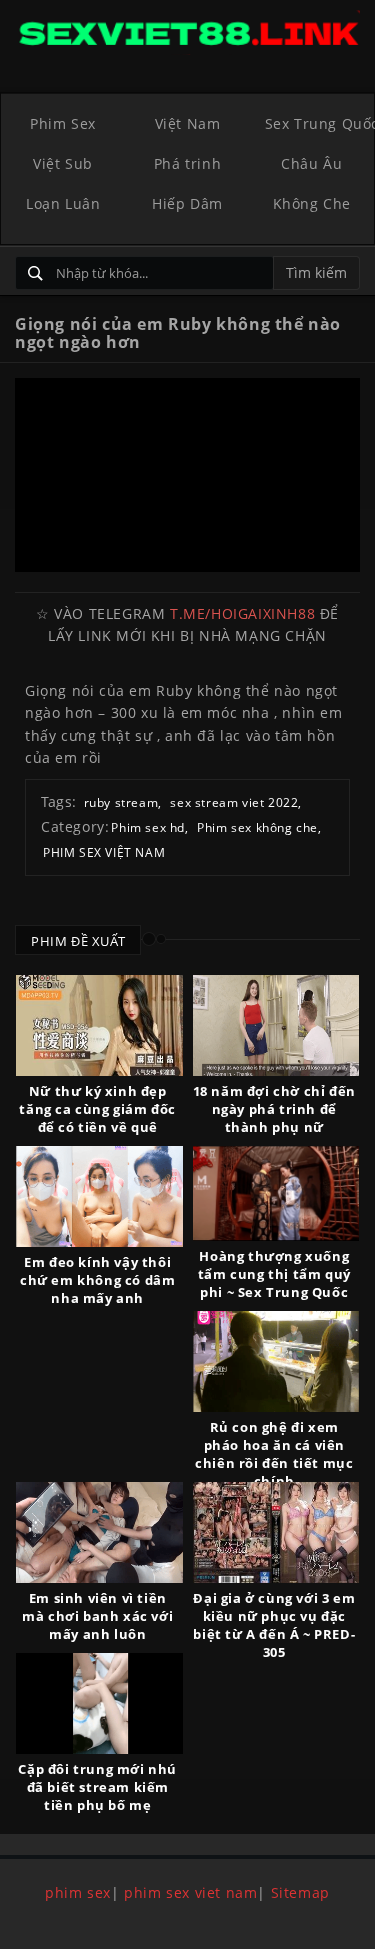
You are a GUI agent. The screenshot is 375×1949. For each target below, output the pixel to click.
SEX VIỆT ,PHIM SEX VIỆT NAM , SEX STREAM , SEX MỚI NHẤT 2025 (187, 32)
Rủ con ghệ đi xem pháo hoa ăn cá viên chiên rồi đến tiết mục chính (274, 1454)
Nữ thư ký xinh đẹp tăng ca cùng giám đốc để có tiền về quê (97, 1109)
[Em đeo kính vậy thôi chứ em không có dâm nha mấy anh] (99, 1196)
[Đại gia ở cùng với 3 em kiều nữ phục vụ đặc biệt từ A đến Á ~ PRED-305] (276, 1532)
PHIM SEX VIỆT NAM (104, 852)
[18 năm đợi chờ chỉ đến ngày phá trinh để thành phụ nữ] (276, 1025)
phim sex (78, 1892)
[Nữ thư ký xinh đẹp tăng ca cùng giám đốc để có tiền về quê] (99, 1025)
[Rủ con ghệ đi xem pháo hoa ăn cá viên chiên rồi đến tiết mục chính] (276, 1361)
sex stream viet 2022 (234, 802)
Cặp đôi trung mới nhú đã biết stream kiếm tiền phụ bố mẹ (97, 1787)
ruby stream (121, 802)
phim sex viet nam (190, 1892)
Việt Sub (63, 163)
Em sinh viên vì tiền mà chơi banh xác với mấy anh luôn (97, 1616)
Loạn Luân (63, 203)
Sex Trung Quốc (319, 123)
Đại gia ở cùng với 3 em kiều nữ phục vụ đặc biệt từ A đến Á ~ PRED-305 (274, 1625)
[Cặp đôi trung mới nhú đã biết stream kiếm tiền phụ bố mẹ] (99, 1703)
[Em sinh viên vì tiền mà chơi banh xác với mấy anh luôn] (99, 1532)
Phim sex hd (148, 827)
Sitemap (300, 1892)
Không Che (312, 203)
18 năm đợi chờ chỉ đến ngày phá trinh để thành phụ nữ (274, 1109)
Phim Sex (63, 123)
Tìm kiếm (316, 272)
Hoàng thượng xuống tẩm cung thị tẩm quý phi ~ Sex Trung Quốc (274, 1274)
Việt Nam (188, 123)
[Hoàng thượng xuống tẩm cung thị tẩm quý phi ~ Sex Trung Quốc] (276, 1193)
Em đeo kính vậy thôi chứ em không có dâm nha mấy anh (97, 1280)
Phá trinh (187, 163)
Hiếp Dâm (187, 203)
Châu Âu (311, 163)
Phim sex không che (257, 827)
